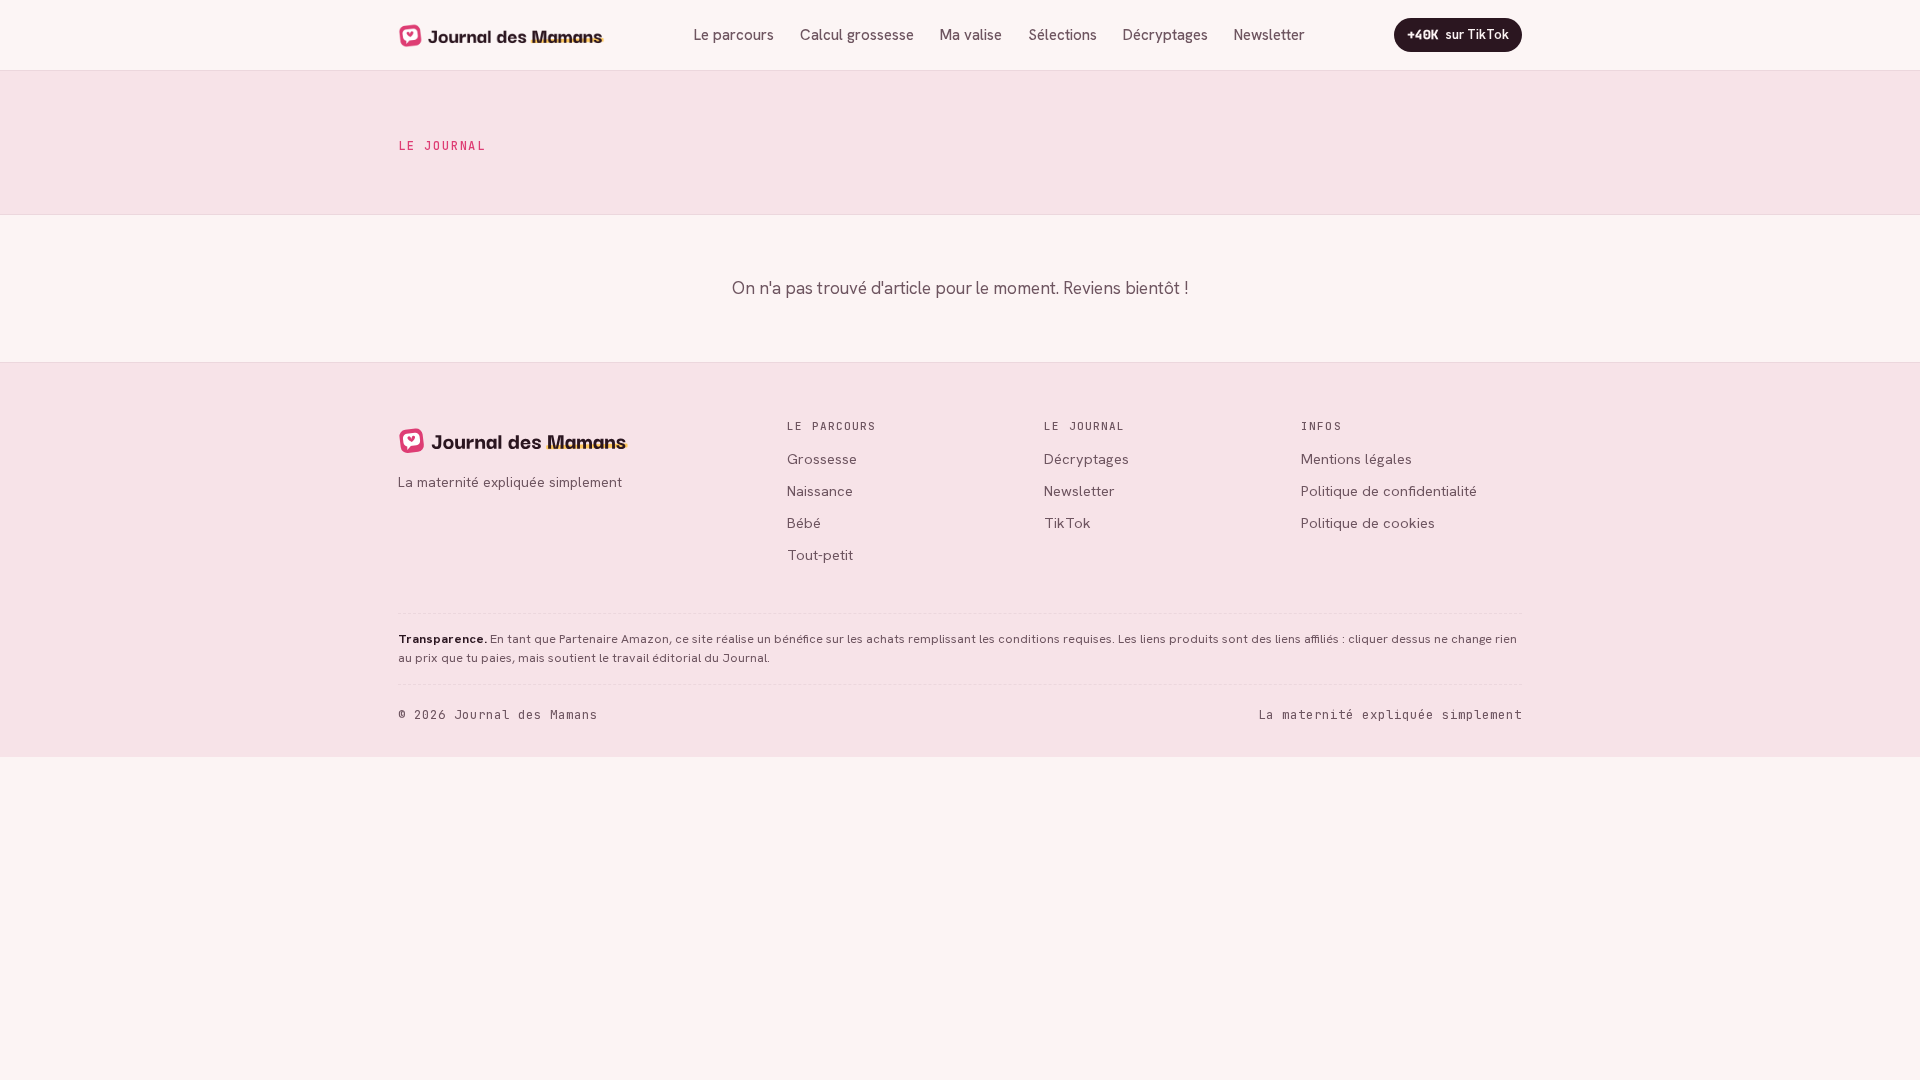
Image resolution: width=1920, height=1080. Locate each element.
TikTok (1067, 522)
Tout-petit (820, 554)
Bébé (804, 522)
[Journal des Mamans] (574, 440)
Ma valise (971, 35)
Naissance (820, 490)
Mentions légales (1356, 458)
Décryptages (1165, 35)
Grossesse (822, 458)
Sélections (1062, 35)
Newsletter (1269, 35)
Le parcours (734, 35)
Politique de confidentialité (1389, 490)
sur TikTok (1458, 34)
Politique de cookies (1368, 522)
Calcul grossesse (857, 35)
